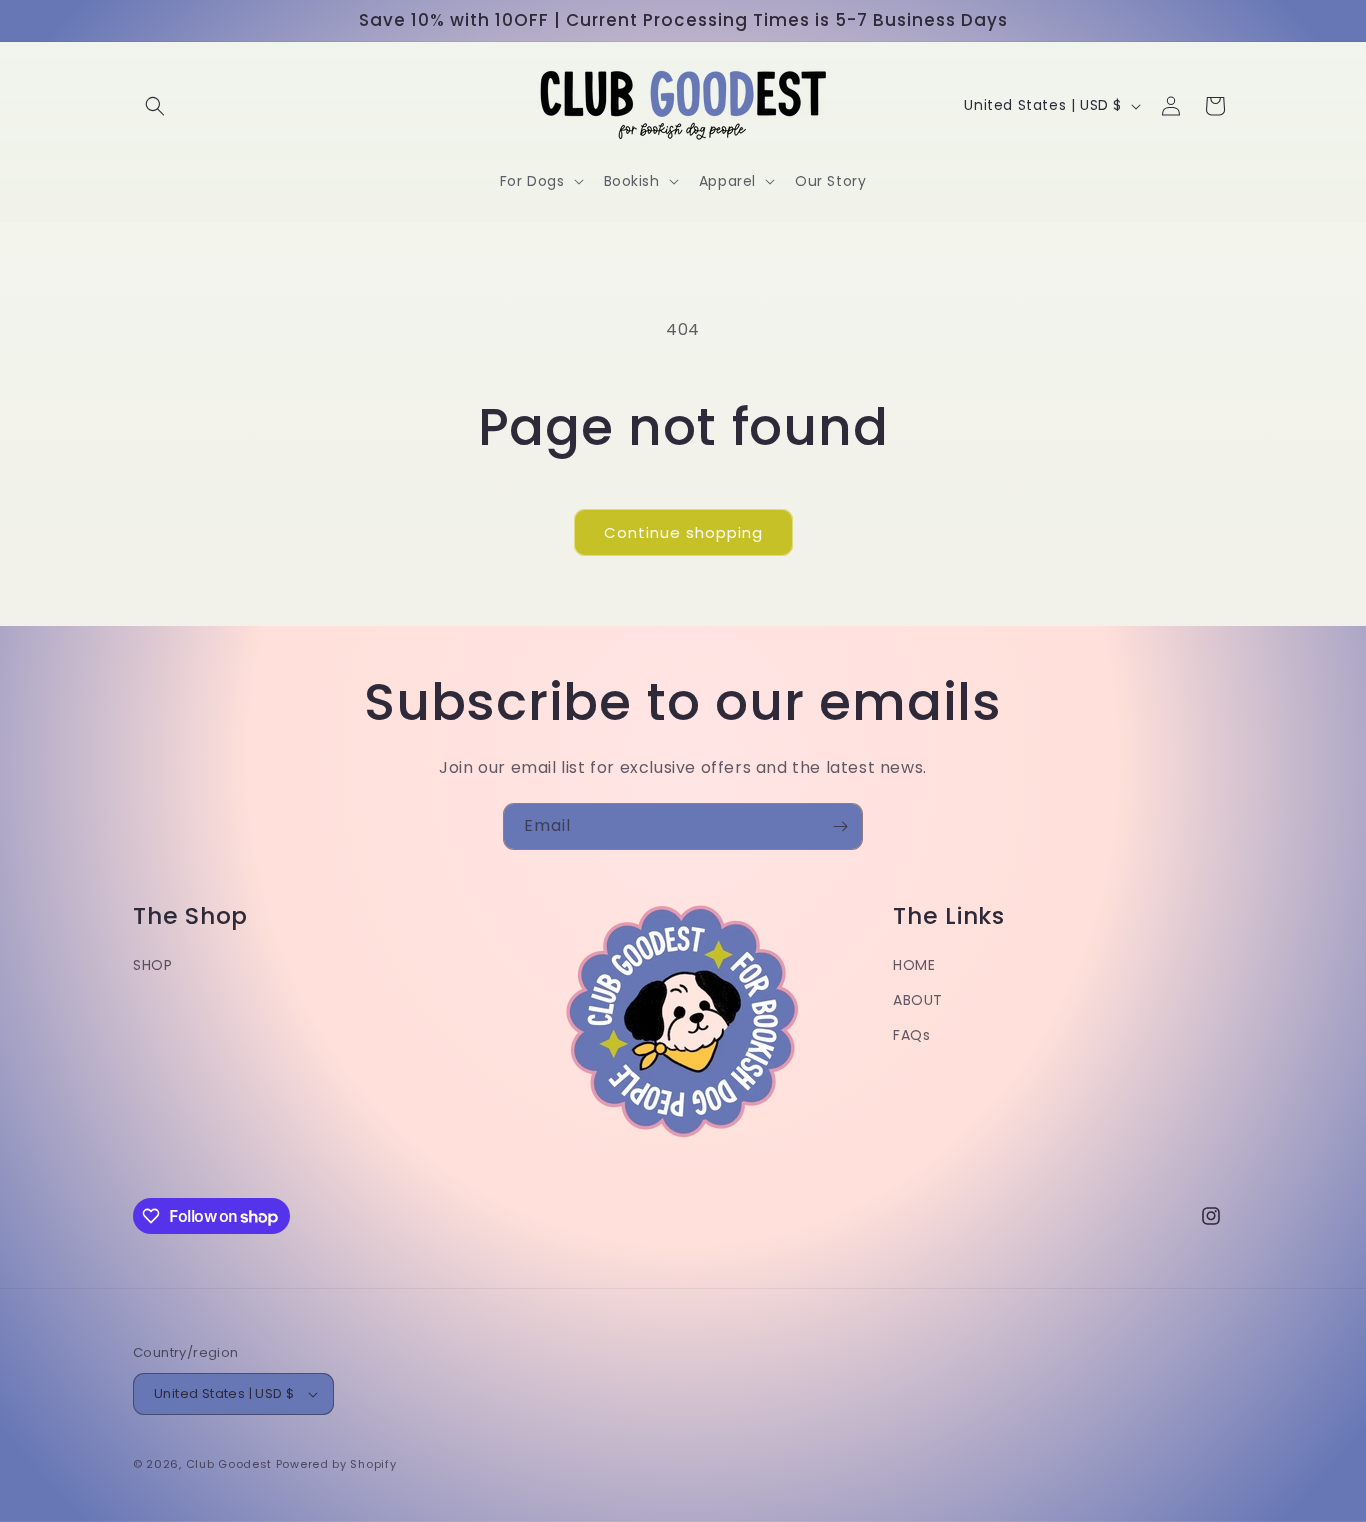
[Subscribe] (840, 826)
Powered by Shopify (336, 1464)
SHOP (152, 965)
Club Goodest (229, 1464)
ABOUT (918, 1000)
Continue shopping (683, 532)
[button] (155, 106)
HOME (914, 965)
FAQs (911, 1035)
